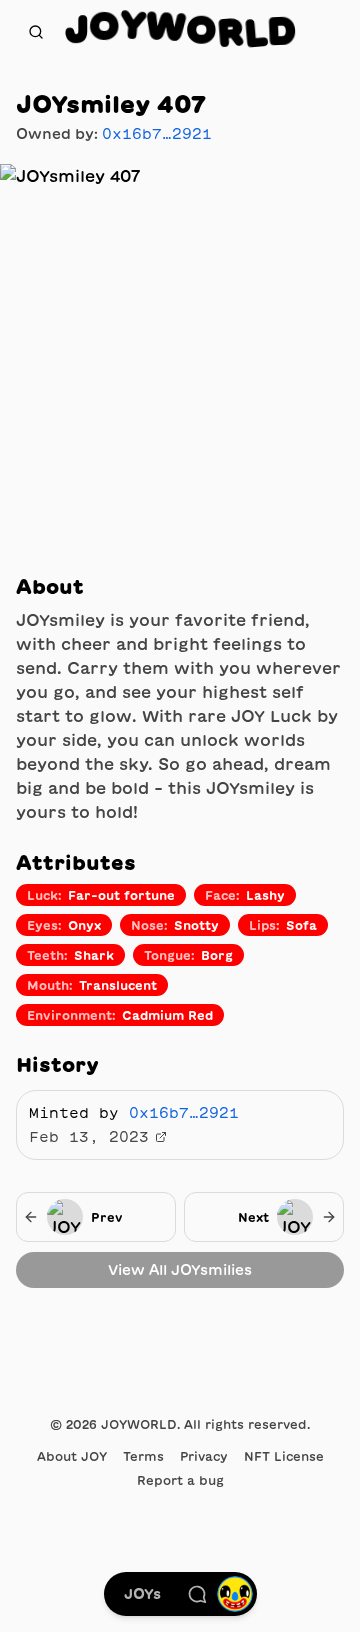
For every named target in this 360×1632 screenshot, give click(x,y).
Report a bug (180, 1480)
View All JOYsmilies (180, 1270)
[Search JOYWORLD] (36, 32)
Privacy (204, 1456)
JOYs (142, 1594)
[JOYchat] (197, 1594)
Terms (143, 1456)
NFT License (284, 1456)
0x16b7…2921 (157, 134)
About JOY (72, 1456)
